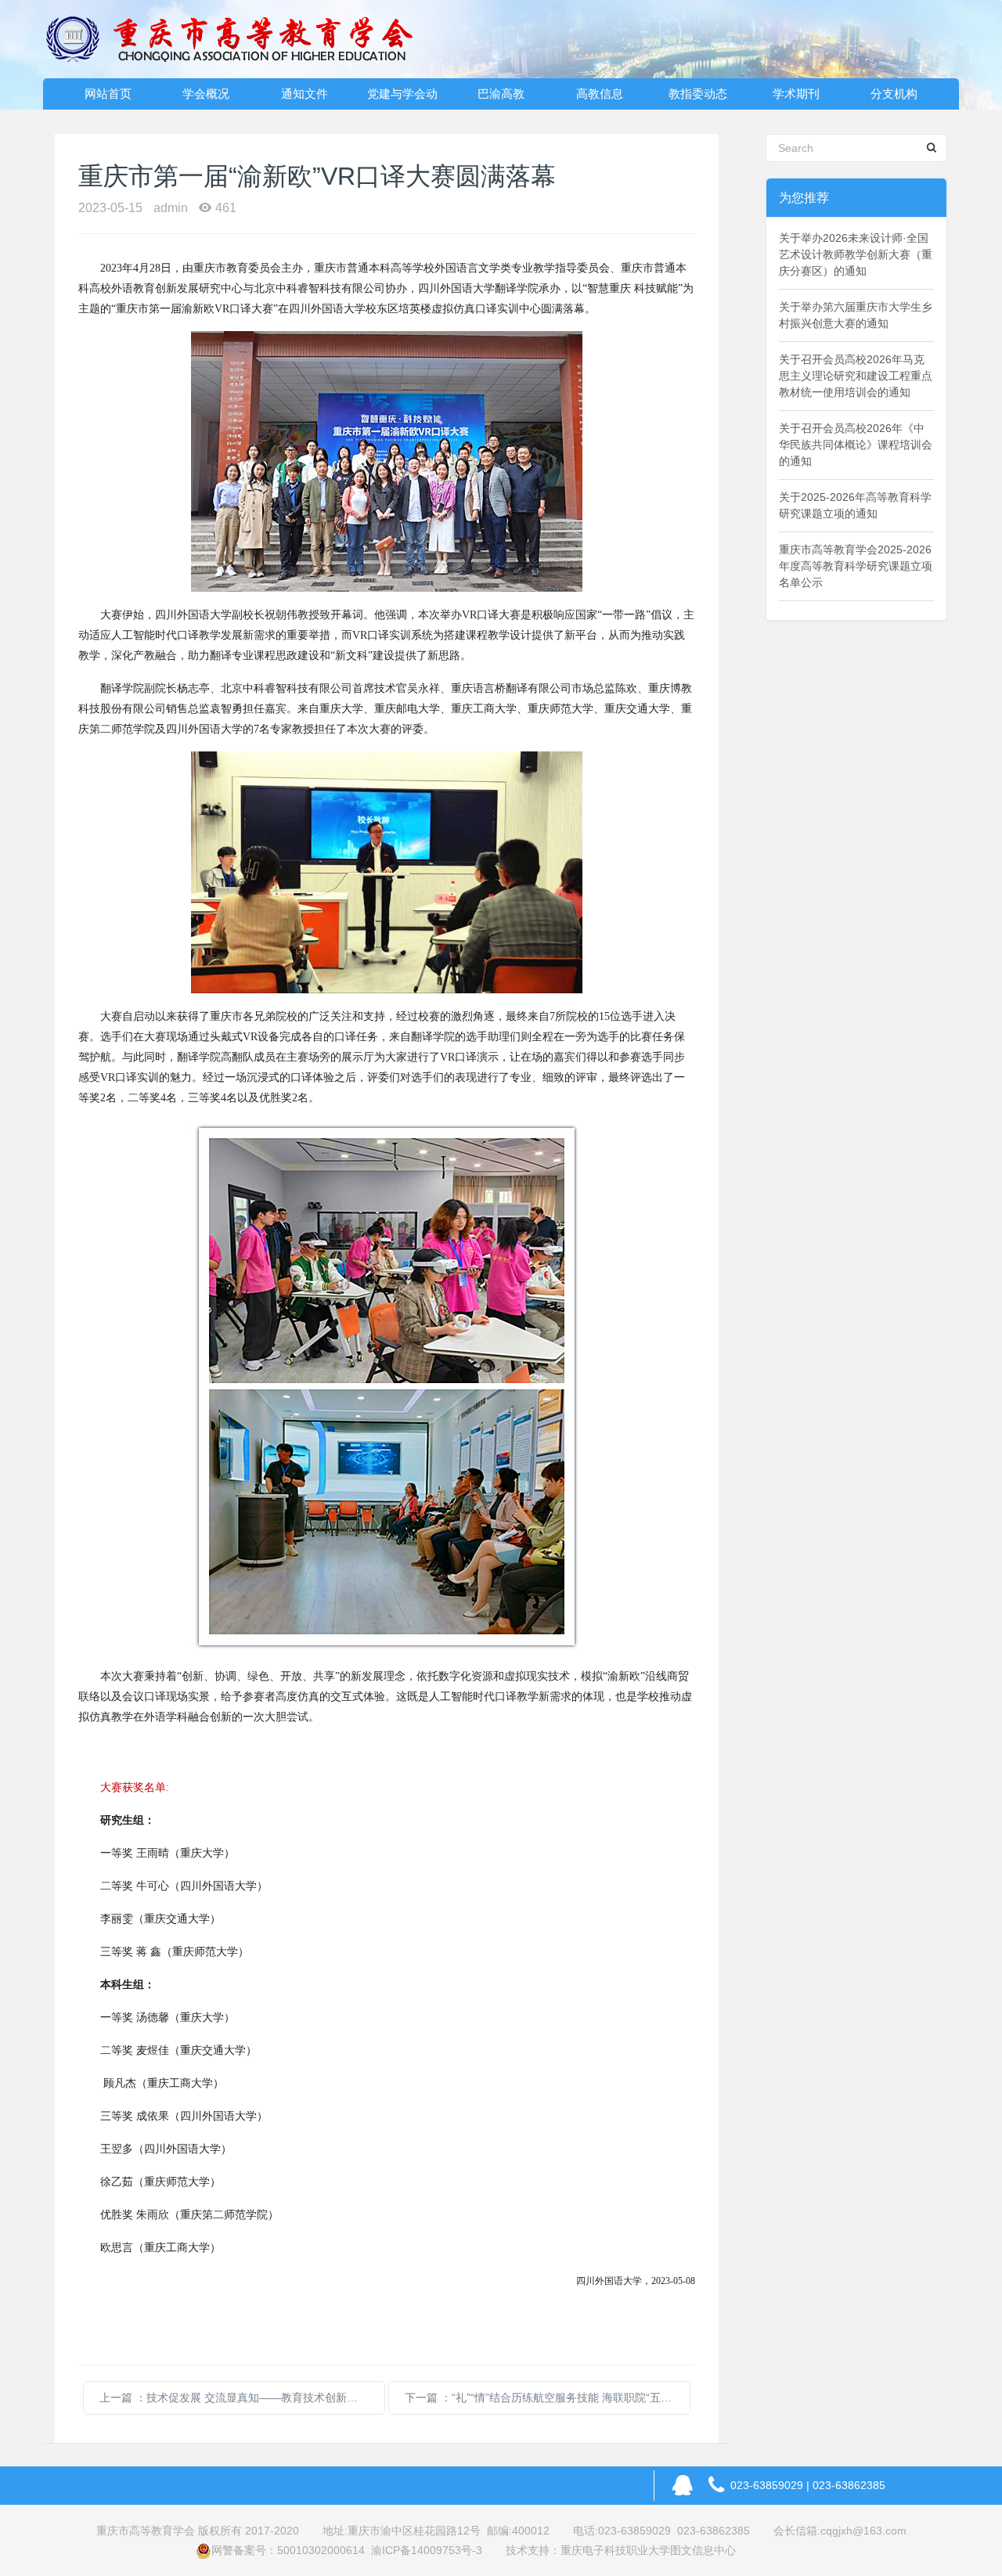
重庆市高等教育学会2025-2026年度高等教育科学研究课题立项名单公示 (856, 566)
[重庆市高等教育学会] (239, 39)
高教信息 (600, 94)
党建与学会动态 (402, 98)
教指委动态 (698, 94)
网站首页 (108, 94)
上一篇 (242, 2398)
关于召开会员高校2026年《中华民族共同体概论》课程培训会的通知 (856, 445)
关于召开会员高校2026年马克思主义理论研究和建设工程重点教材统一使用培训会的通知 (856, 376)
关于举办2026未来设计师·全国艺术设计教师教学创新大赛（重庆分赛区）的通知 (856, 254)
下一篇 (548, 2398)
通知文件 (305, 94)
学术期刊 (796, 94)
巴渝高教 (501, 94)
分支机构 (894, 94)
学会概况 (206, 94)
